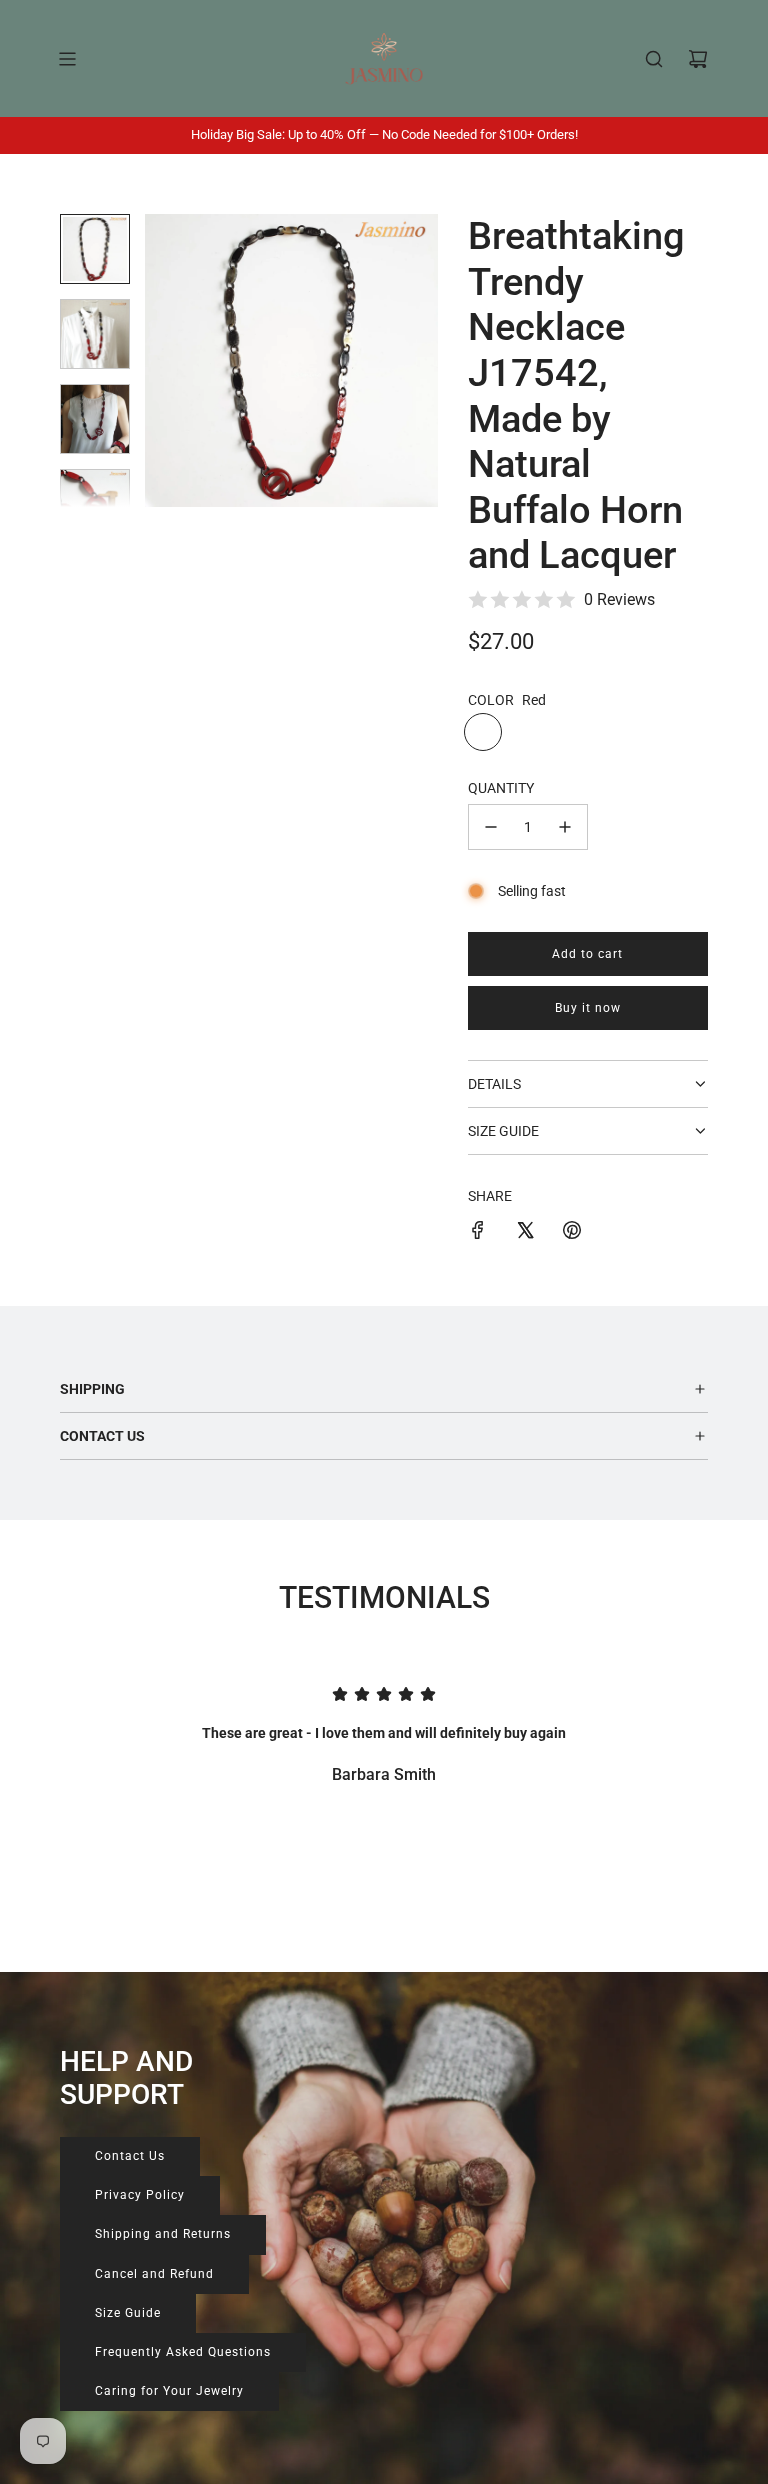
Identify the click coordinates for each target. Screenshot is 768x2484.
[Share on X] (525, 1233)
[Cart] (698, 59)
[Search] (654, 59)
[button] (171, 361)
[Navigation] (67, 59)
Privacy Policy (140, 2195)
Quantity (501, 788)
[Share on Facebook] (478, 1233)
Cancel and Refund (154, 2274)
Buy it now (588, 1008)
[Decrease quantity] (491, 827)
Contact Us (130, 2156)
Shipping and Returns (163, 2234)
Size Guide (128, 2313)
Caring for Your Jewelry (169, 2391)
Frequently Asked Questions (183, 2352)
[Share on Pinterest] (572, 1233)
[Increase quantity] (565, 827)
